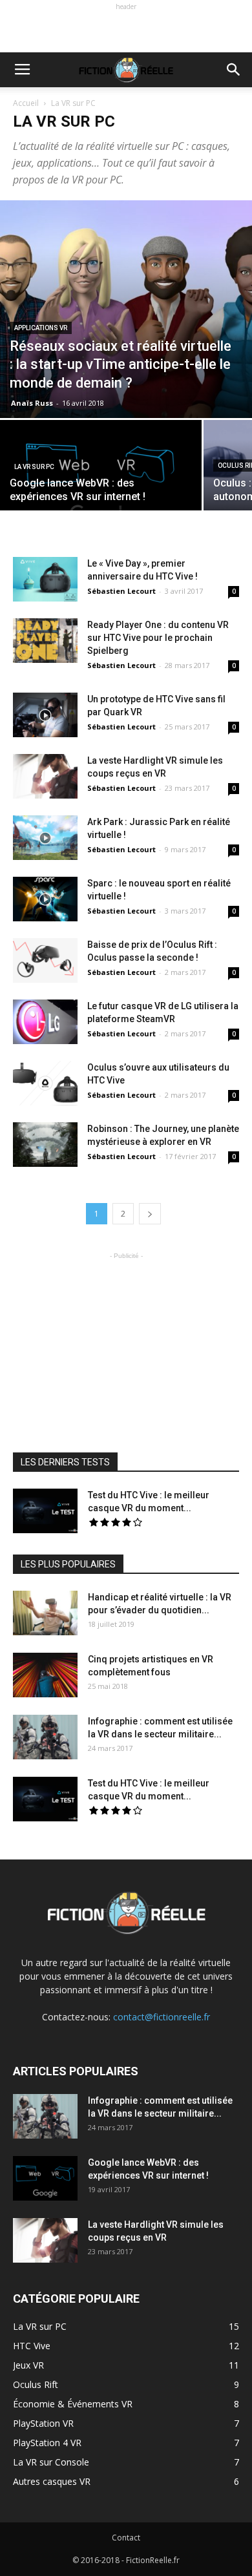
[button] (234, 70)
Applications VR (41, 328)
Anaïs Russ (32, 403)
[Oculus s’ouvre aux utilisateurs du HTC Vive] (45, 1083)
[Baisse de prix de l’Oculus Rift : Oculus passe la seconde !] (45, 960)
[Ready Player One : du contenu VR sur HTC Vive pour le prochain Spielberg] (45, 641)
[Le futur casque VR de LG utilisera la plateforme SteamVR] (45, 1022)
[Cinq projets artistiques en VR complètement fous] (45, 1675)
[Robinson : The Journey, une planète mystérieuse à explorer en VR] (45, 1145)
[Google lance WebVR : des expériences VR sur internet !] (101, 469)
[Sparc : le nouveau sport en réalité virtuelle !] (45, 899)
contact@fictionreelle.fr (162, 2017)
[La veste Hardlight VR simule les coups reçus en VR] (45, 776)
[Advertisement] (126, 30)
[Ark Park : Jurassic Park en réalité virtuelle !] (45, 838)
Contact (126, 2538)
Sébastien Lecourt (121, 591)
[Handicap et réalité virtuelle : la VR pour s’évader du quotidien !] (45, 1613)
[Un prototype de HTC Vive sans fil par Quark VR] (45, 715)
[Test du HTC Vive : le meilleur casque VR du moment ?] (45, 1511)
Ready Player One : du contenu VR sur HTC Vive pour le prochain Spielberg (158, 638)
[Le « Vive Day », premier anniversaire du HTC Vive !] (45, 579)
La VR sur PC (34, 467)
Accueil (26, 103)
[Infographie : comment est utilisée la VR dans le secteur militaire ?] (45, 1737)
